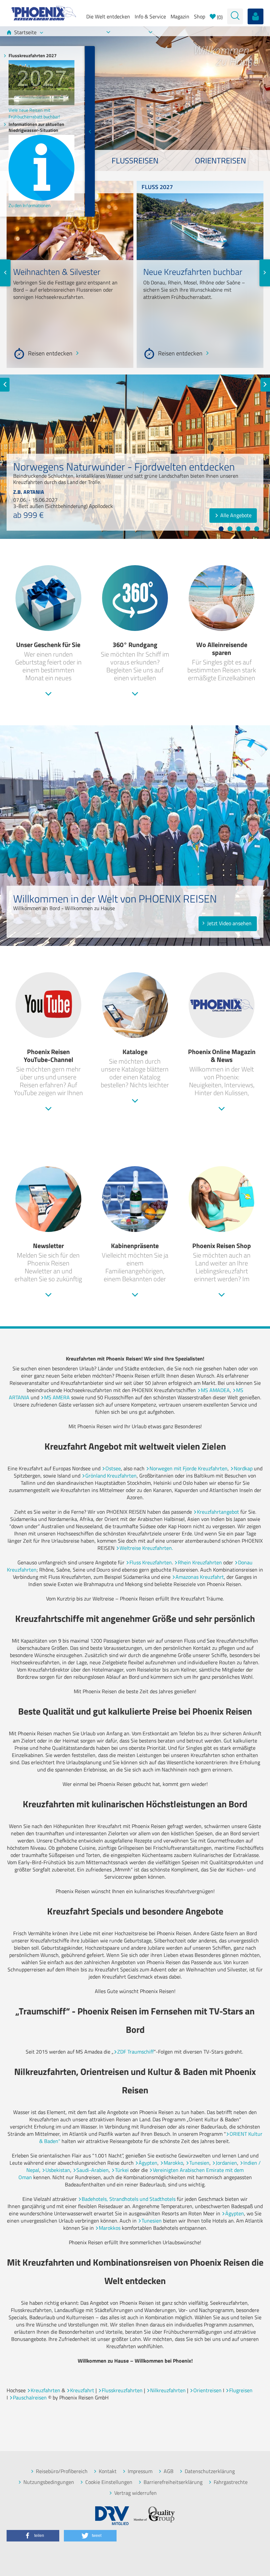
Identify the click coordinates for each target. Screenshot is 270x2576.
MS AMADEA (215, 1390)
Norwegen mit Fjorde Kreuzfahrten (189, 1468)
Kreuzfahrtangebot (218, 1512)
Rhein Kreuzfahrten (200, 1562)
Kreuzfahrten (45, 2390)
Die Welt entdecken (108, 16)
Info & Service (150, 16)
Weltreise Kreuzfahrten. (146, 1548)
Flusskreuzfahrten (122, 2390)
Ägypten (148, 2163)
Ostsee (113, 1468)
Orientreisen (207, 2390)
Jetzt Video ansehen (229, 923)
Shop (200, 16)
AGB (169, 2471)
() (219, 17)
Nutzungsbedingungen (49, 2482)
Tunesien (199, 2163)
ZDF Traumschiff (135, 2052)
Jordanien (226, 2163)
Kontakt (108, 2471)
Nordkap (243, 1468)
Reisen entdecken (50, 354)
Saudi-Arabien (93, 2170)
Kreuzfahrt (82, 2390)
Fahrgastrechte (231, 2482)
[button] (33, 2536)
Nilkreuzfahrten (168, 2390)
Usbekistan (58, 2170)
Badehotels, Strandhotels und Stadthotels (129, 2199)
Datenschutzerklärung (210, 2471)
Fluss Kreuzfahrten (151, 1562)
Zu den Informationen (30, 205)
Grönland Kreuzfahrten (111, 1476)
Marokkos (110, 2228)
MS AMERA (57, 1397)
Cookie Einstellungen (109, 2482)
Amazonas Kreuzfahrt (200, 1577)
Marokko (173, 2163)
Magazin (180, 16)
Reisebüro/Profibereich (62, 2471)
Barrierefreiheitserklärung (173, 2482)
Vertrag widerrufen (135, 2493)
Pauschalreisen (30, 2397)
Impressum (140, 2471)
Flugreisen (241, 2390)
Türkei (122, 2170)
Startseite (25, 32)
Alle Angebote (236, 515)
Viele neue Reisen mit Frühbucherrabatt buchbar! (34, 113)
